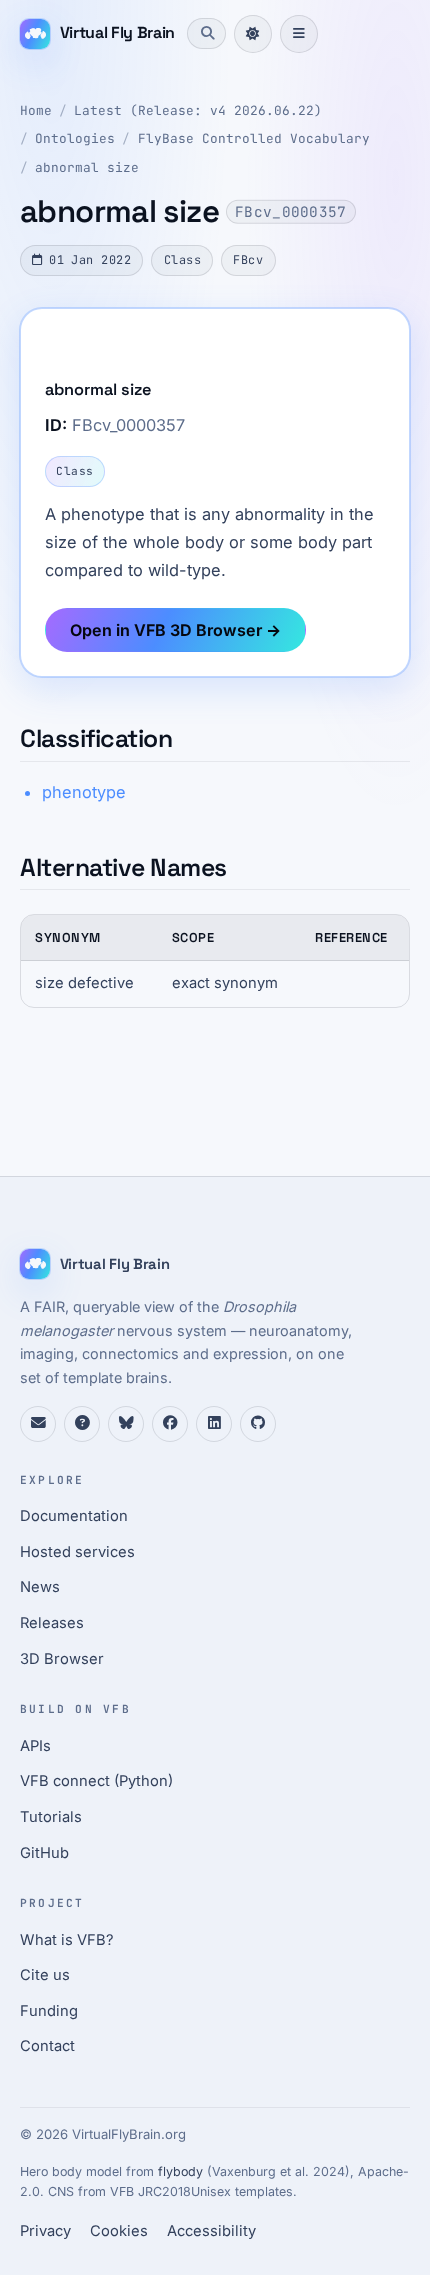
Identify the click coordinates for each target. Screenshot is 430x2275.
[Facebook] (170, 1424)
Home (36, 110)
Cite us (45, 1975)
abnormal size (87, 167)
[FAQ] (82, 1424)
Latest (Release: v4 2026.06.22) (198, 110)
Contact (47, 2046)
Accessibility (211, 2231)
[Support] (38, 1424)
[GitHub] (258, 1424)
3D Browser (62, 1659)
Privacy (45, 2231)
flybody (180, 2171)
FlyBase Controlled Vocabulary (254, 138)
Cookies (119, 2231)
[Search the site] (206, 33)
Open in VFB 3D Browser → (175, 630)
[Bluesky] (126, 1424)
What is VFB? (67, 1940)
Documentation (74, 1516)
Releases (52, 1623)
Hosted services (77, 1552)
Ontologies (75, 138)
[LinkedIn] (214, 1424)
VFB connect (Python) (96, 1781)
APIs (35, 1746)
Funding (49, 2011)
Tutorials (51, 1817)
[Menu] (299, 34)
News (40, 1587)
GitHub (44, 1853)
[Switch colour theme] (253, 34)
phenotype (84, 792)
